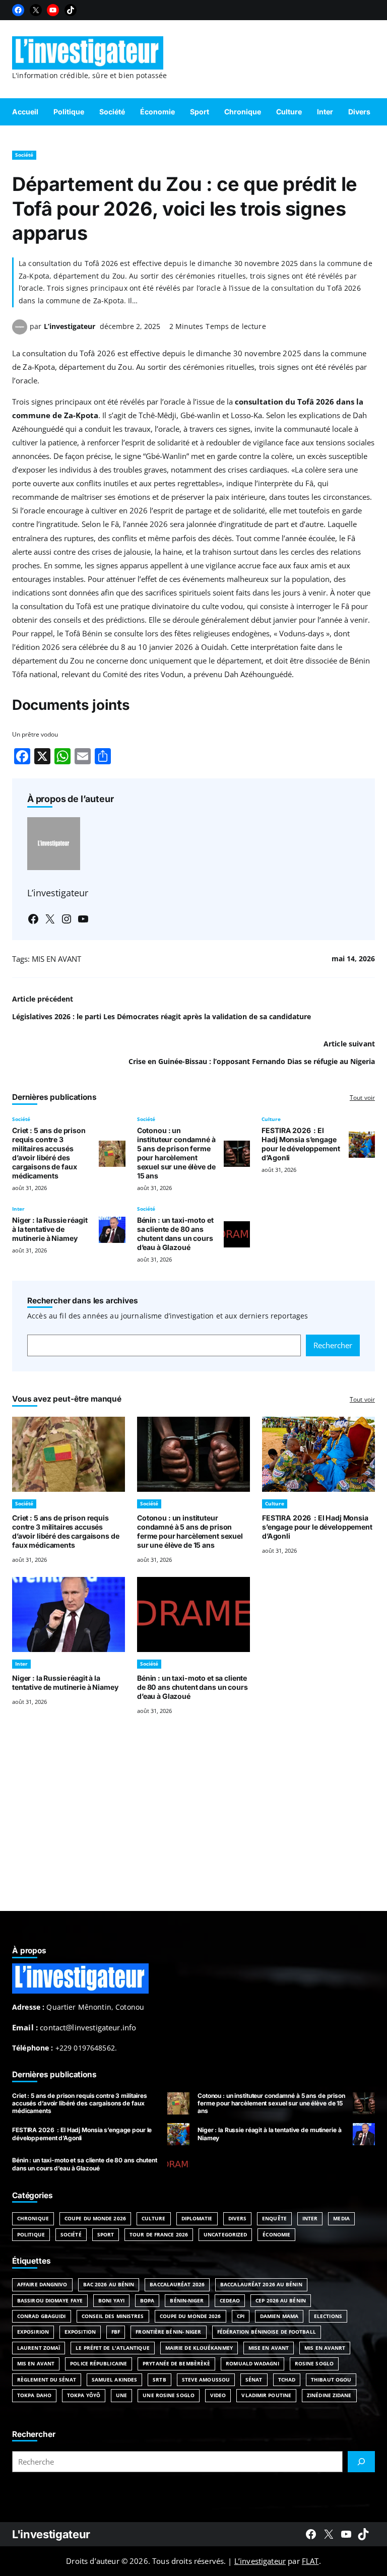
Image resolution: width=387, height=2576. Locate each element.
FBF (116, 2332)
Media (341, 2218)
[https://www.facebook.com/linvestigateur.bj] (311, 2534)
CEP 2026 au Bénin (281, 2300)
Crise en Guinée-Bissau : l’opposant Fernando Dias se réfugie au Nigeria (252, 1061)
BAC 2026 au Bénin (109, 2284)
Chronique (33, 2218)
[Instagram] (67, 919)
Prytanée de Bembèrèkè (176, 2363)
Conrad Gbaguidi (42, 2316)
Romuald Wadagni (252, 2363)
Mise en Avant (269, 2348)
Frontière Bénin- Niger (168, 2332)
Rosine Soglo (314, 2363)
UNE (121, 2395)
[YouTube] (53, 10)
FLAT (310, 2561)
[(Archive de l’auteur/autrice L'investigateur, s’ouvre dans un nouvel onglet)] (20, 332)
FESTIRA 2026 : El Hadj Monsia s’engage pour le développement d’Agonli (301, 1144)
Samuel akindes (114, 2380)
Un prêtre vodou (35, 734)
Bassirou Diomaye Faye (50, 2300)
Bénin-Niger (187, 2300)
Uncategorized (225, 2234)
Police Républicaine (99, 2363)
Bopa (147, 2300)
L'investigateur (51, 2534)
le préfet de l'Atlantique (113, 2348)
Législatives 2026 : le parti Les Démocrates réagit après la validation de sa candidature (162, 1016)
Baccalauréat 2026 (177, 2284)
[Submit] (361, 2462)
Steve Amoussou (206, 2380)
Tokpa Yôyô (84, 2395)
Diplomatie (197, 2218)
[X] (36, 10)
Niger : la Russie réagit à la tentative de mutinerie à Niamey (50, 1229)
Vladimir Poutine (266, 2395)
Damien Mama (279, 2316)
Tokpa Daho (34, 2395)
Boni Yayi (111, 2300)
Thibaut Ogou (331, 2380)
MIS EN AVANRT (325, 2348)
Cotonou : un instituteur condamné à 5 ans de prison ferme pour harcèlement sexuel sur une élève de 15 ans (176, 1153)
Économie (276, 2234)
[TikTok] (71, 10)
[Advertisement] (193, 1825)
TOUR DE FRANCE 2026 (159, 2234)
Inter (18, 1209)
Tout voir (362, 1098)
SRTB (159, 2380)
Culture (271, 1119)
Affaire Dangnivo (42, 2284)
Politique (31, 2234)
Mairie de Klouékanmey (199, 2348)
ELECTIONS (328, 2316)
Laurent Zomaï (39, 2348)
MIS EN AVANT (56, 959)
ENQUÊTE (274, 2218)
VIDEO (218, 2395)
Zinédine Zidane (329, 2395)
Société (24, 155)
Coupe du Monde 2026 (95, 2218)
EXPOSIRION (33, 2332)
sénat (254, 2380)
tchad (287, 2380)
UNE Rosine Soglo (169, 2395)
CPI (241, 2316)
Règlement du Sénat (47, 2380)
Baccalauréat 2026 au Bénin (261, 2284)
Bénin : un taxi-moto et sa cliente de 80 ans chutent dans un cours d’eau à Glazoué (175, 1234)
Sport (106, 2234)
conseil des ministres (113, 2316)
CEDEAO (230, 2300)
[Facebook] (18, 10)
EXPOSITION (80, 2332)
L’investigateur (70, 326)
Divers (238, 2218)
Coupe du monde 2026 (190, 2316)
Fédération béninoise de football (267, 2332)
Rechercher (333, 1345)
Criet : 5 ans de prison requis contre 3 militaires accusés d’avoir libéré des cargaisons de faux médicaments (49, 1153)
